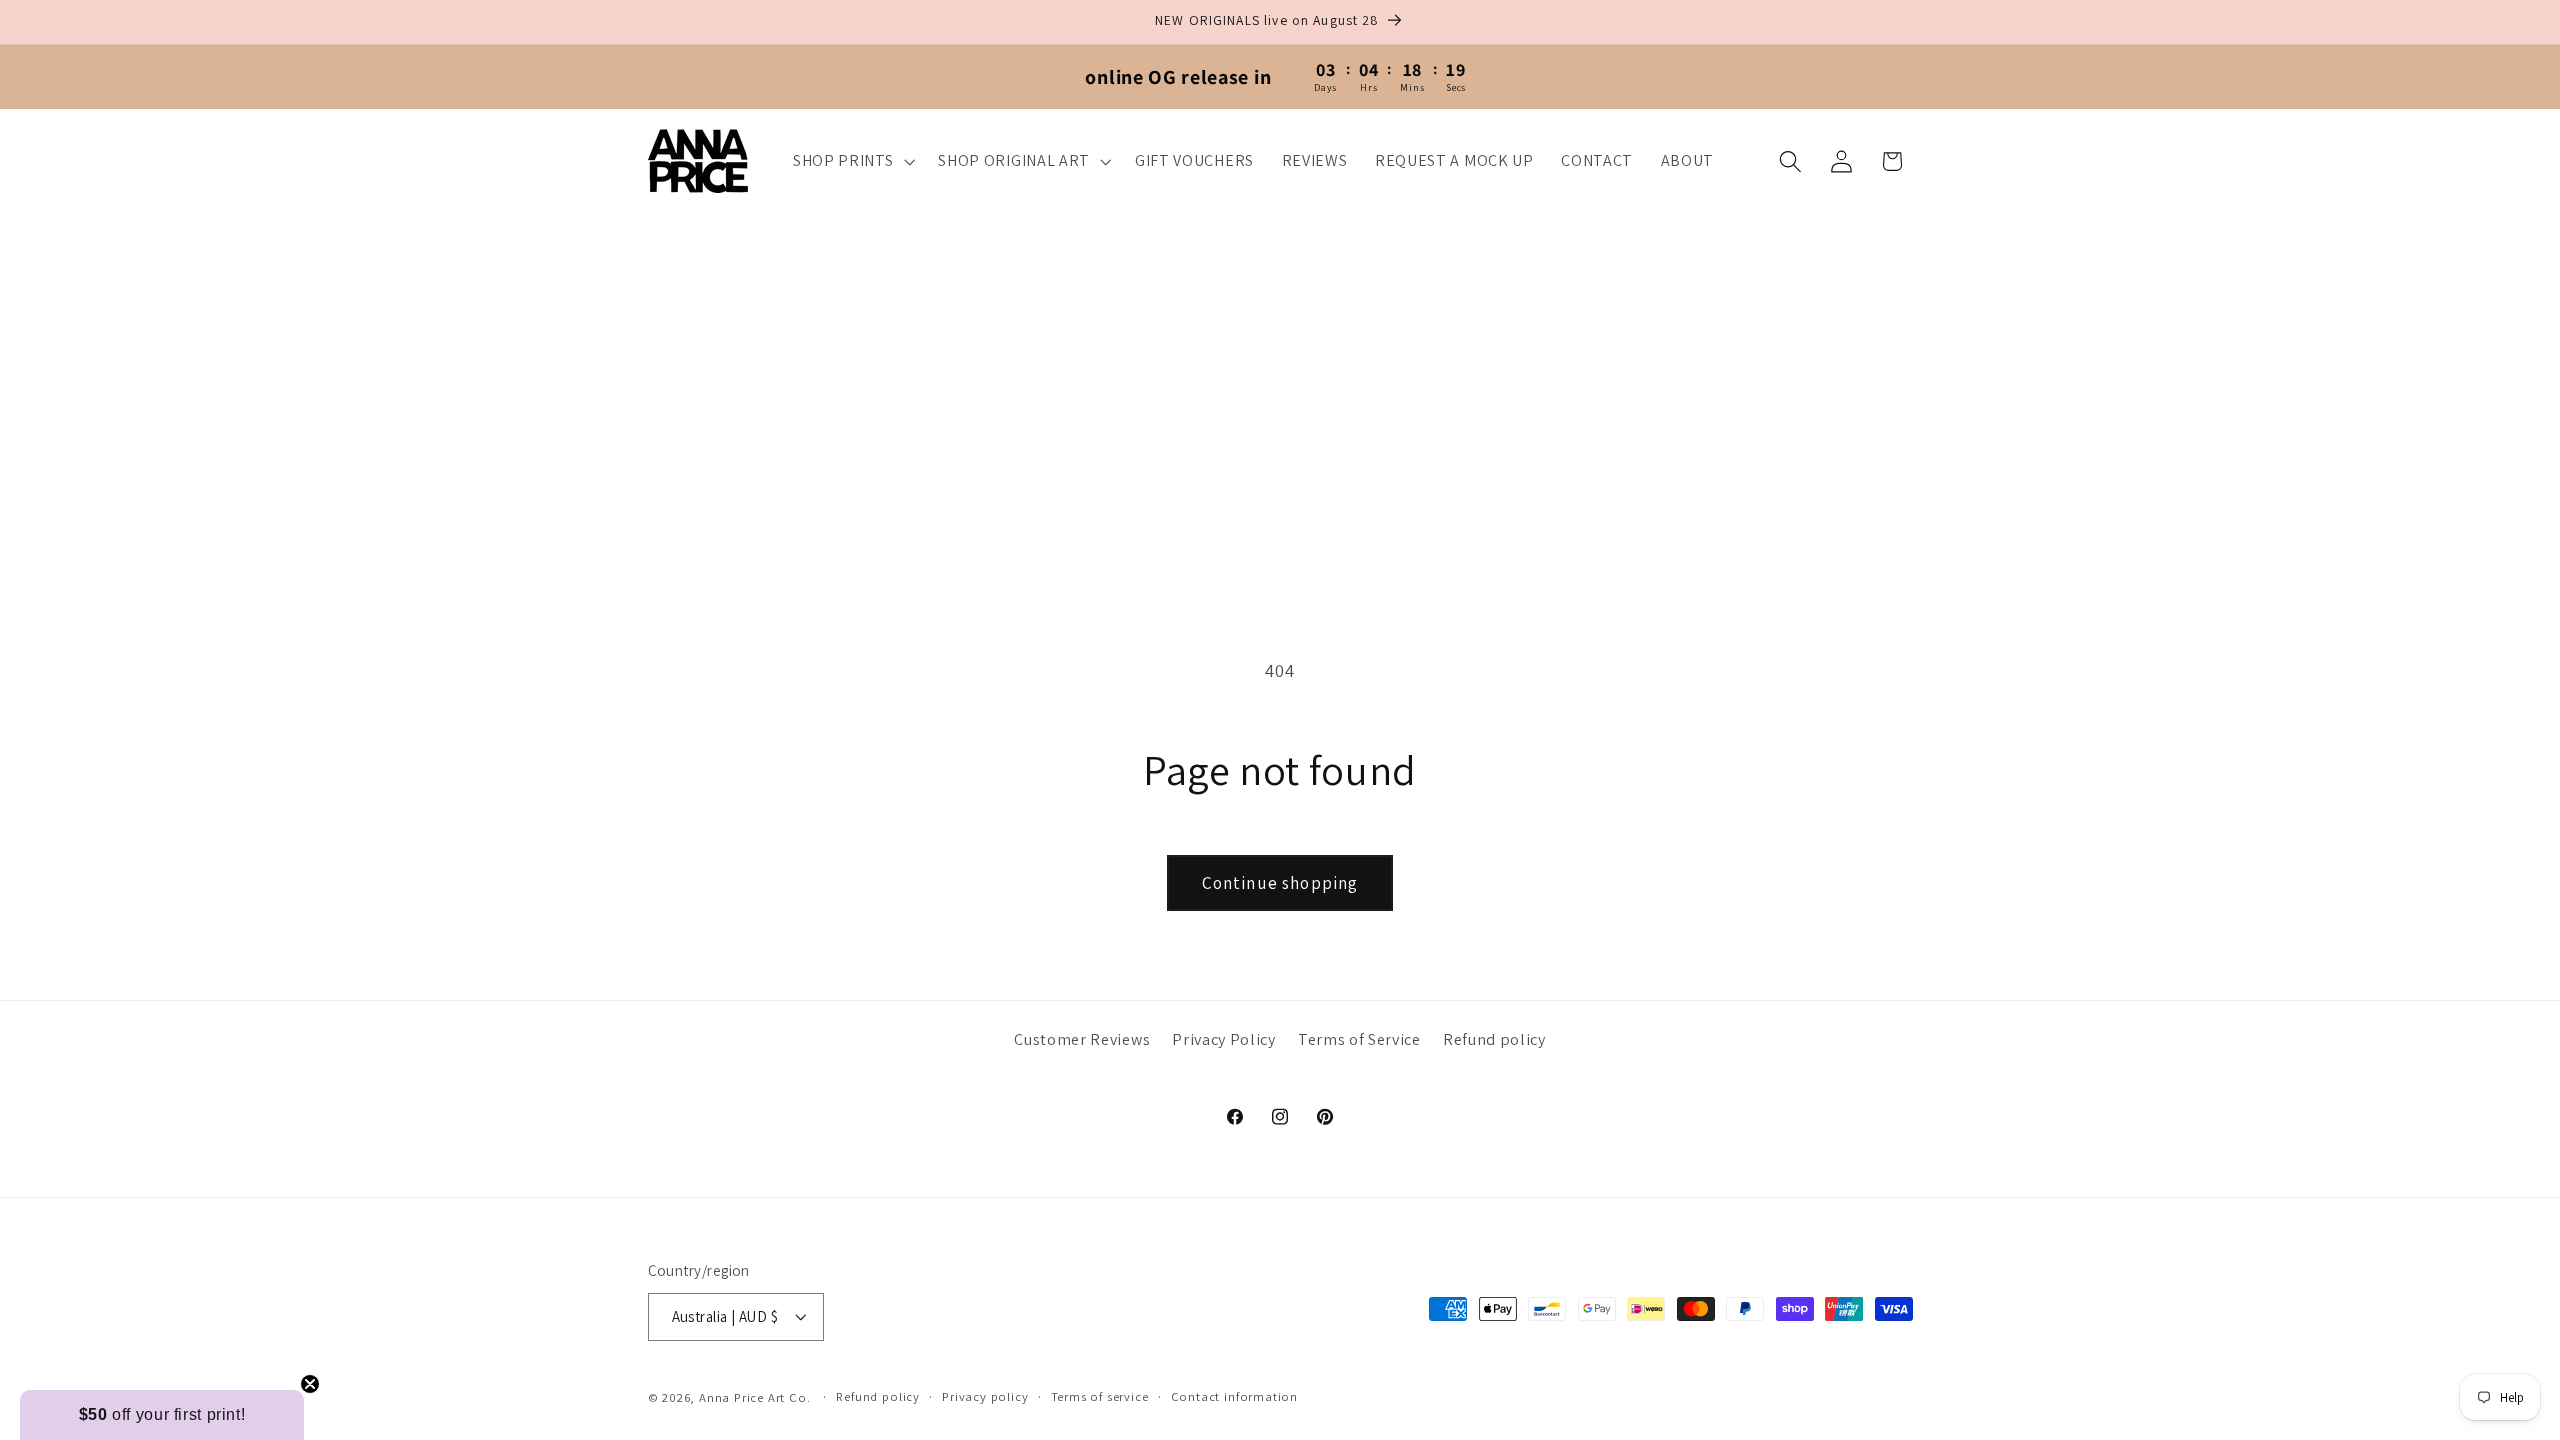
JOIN (1085, 890)
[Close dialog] (1650, 480)
